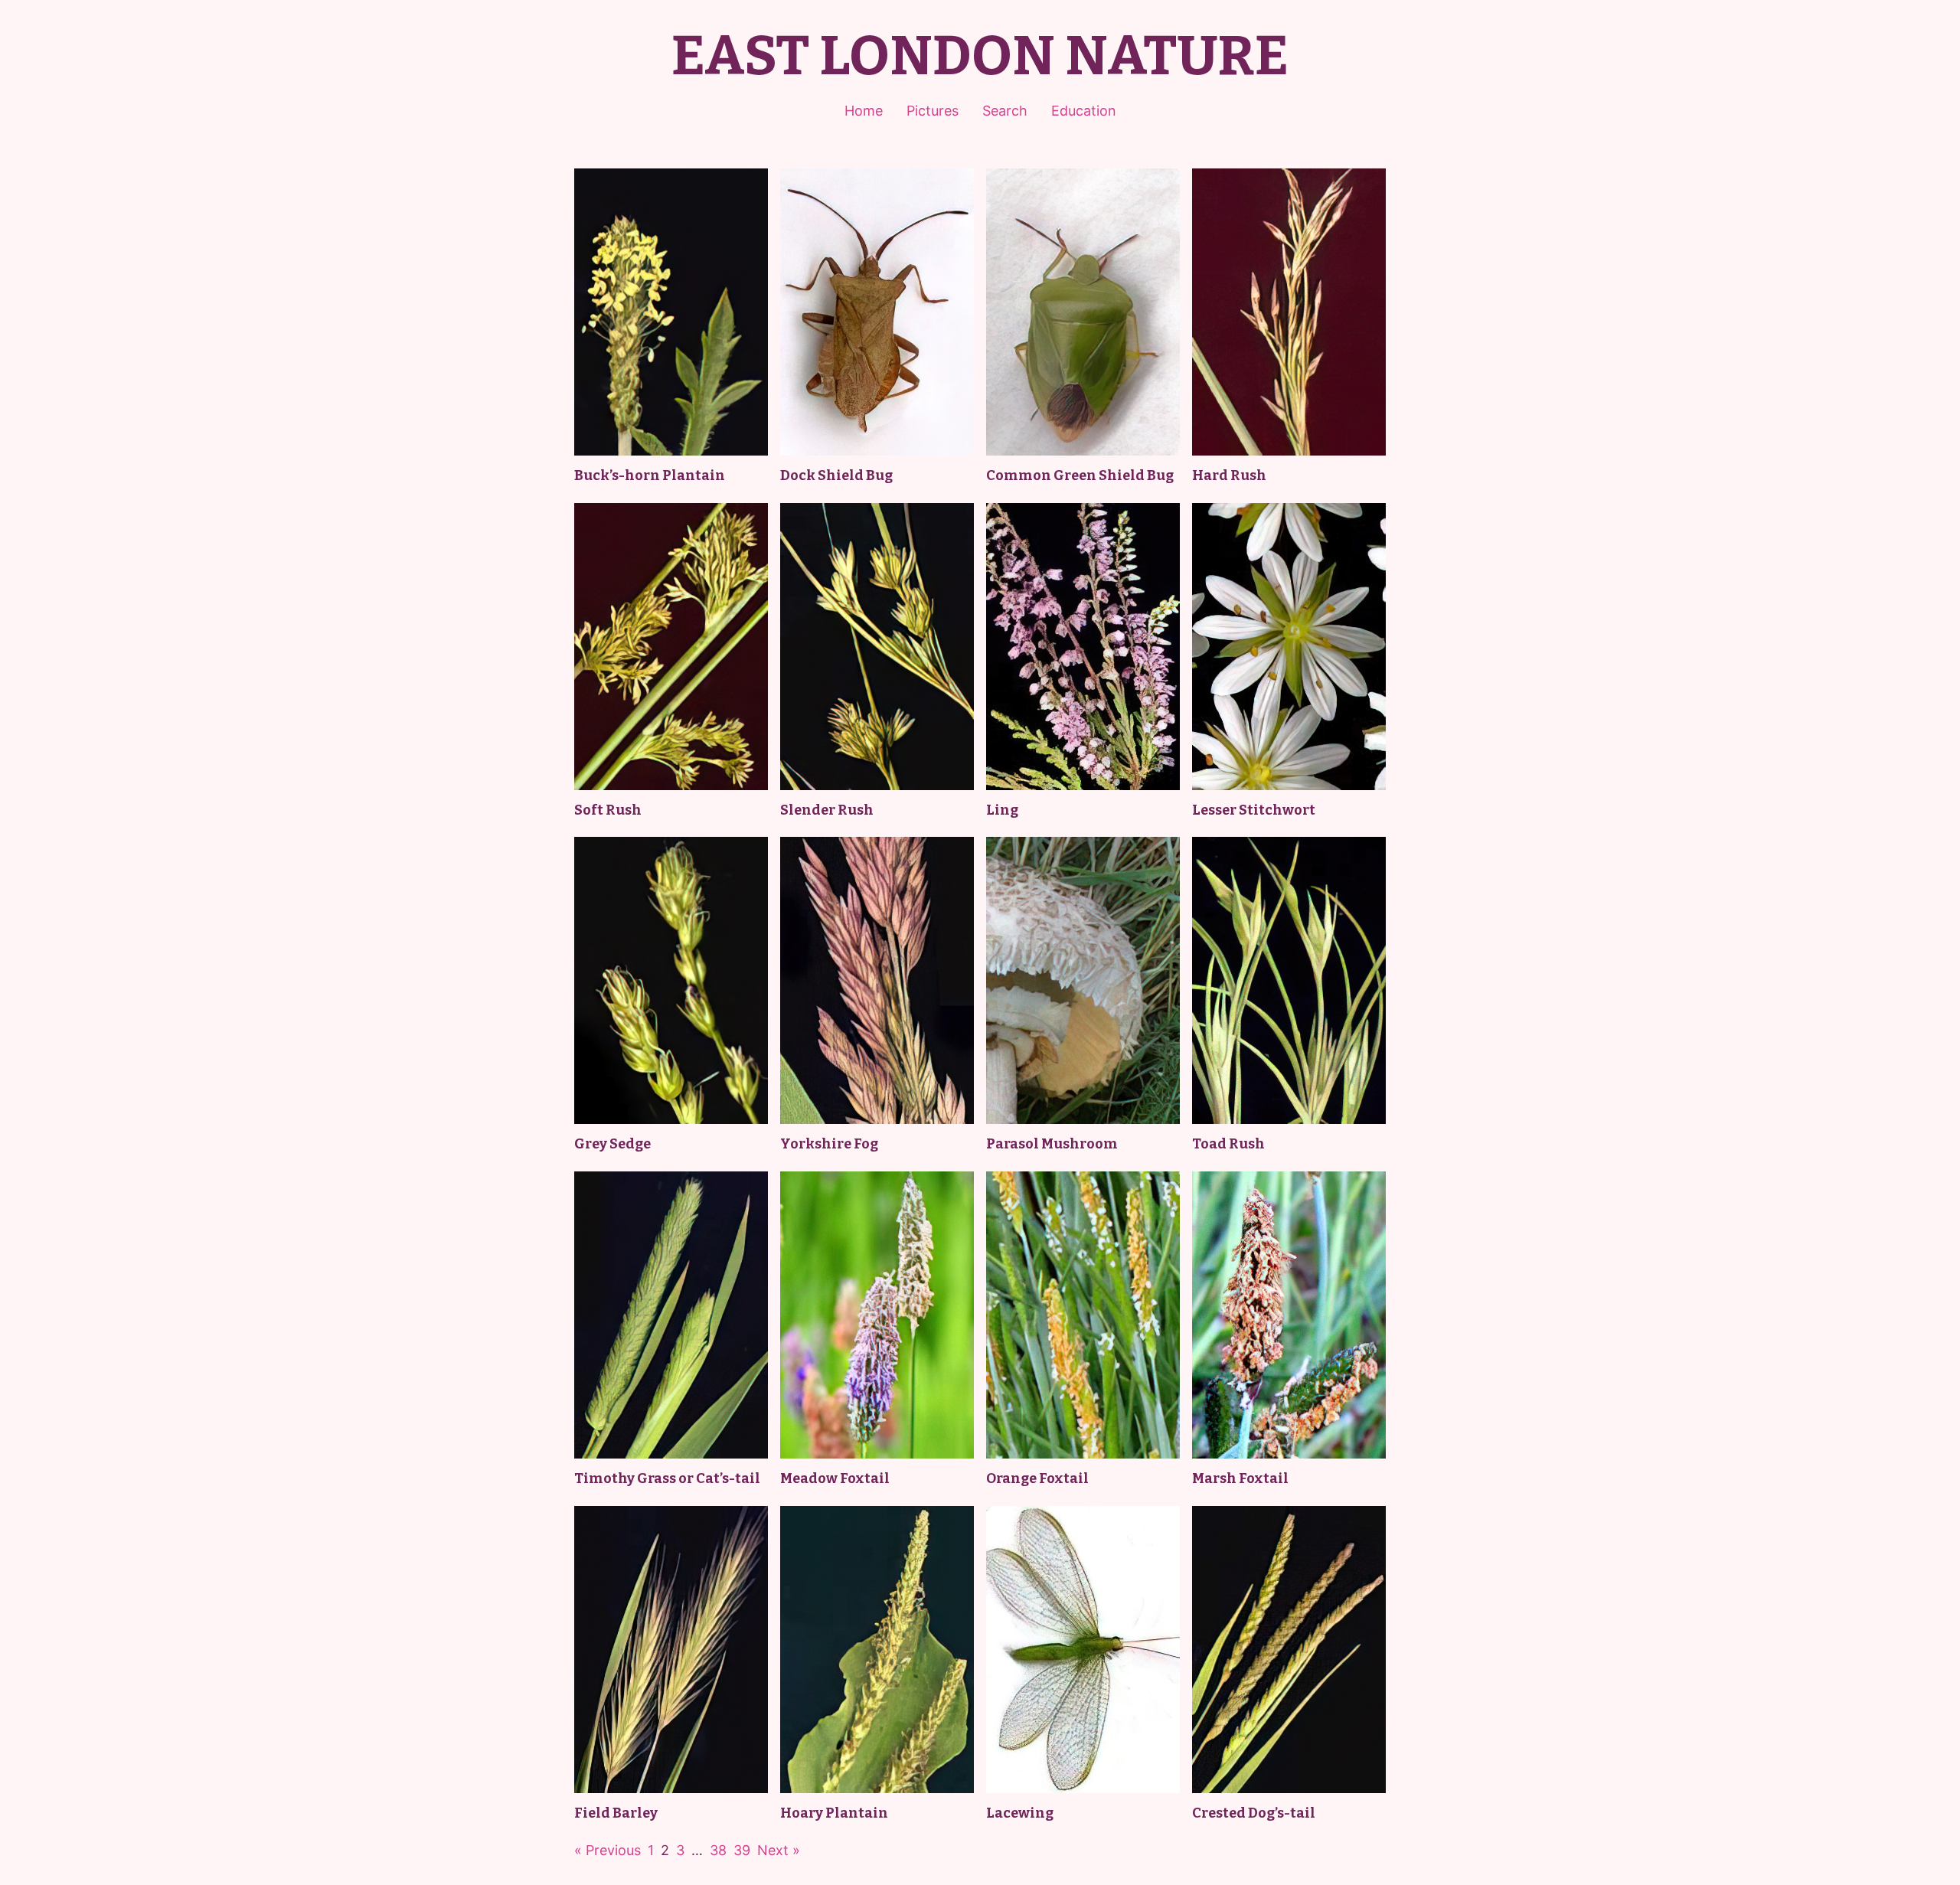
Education (1084, 111)
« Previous (608, 1850)
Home (864, 111)
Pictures (933, 111)
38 (718, 1850)
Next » (779, 1850)
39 (742, 1850)
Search (1005, 111)
